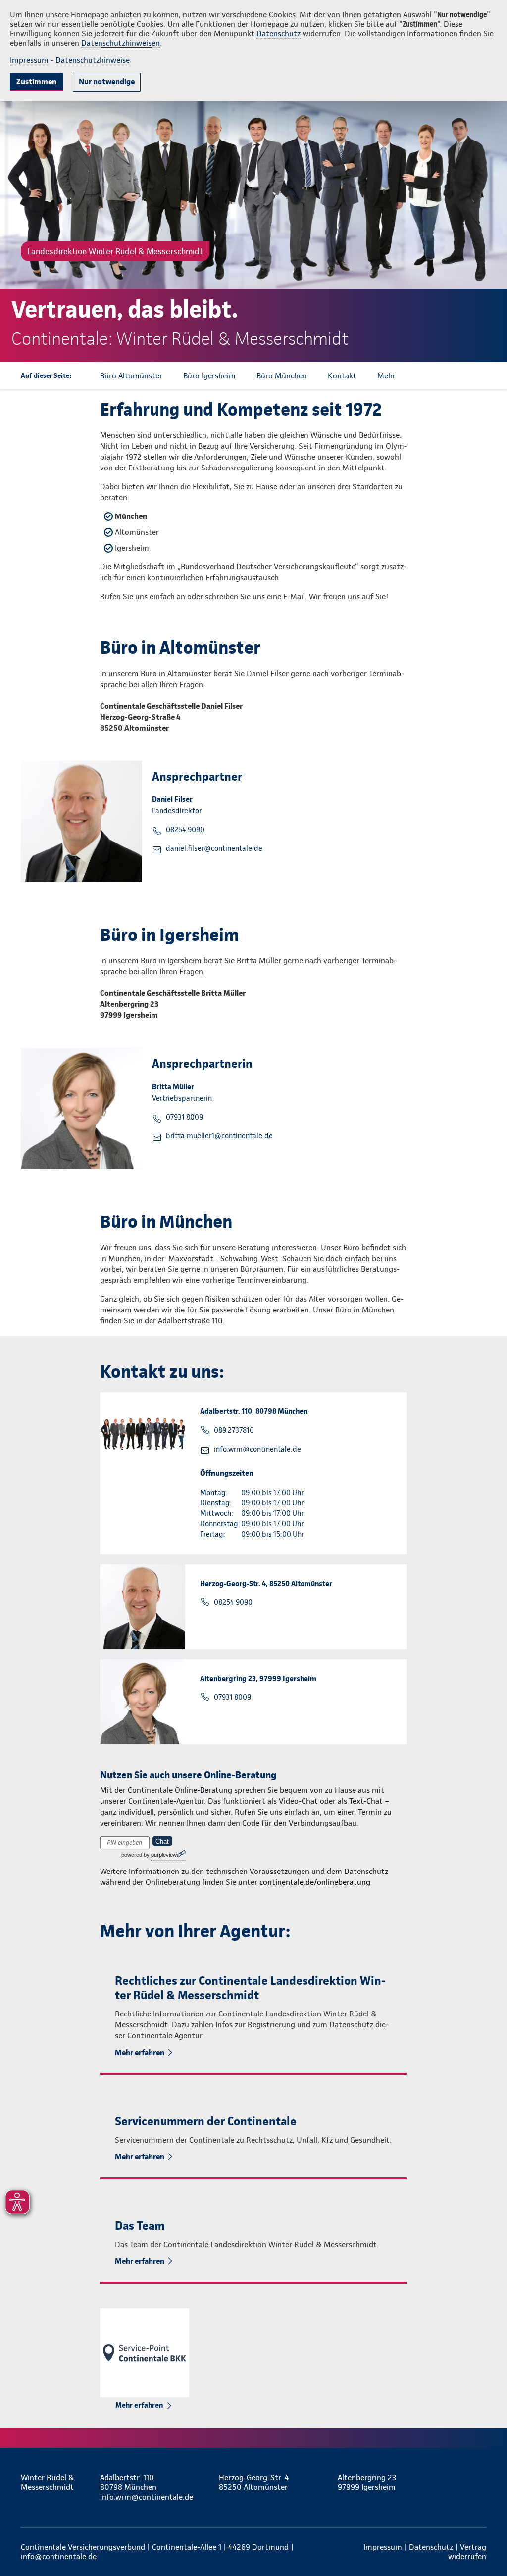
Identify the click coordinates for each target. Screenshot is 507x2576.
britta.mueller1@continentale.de (219, 1136)
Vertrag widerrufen (467, 2552)
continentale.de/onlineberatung (315, 1882)
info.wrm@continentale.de (257, 1449)
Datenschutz (279, 33)
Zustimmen (36, 81)
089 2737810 (234, 1430)
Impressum (29, 60)
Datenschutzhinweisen (121, 43)
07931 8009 (184, 1117)
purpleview (164, 1855)
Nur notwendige (107, 81)
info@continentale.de (59, 2556)
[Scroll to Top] (457, 1259)
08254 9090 (185, 830)
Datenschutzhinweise (93, 60)
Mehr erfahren (140, 2052)
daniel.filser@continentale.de (215, 848)
